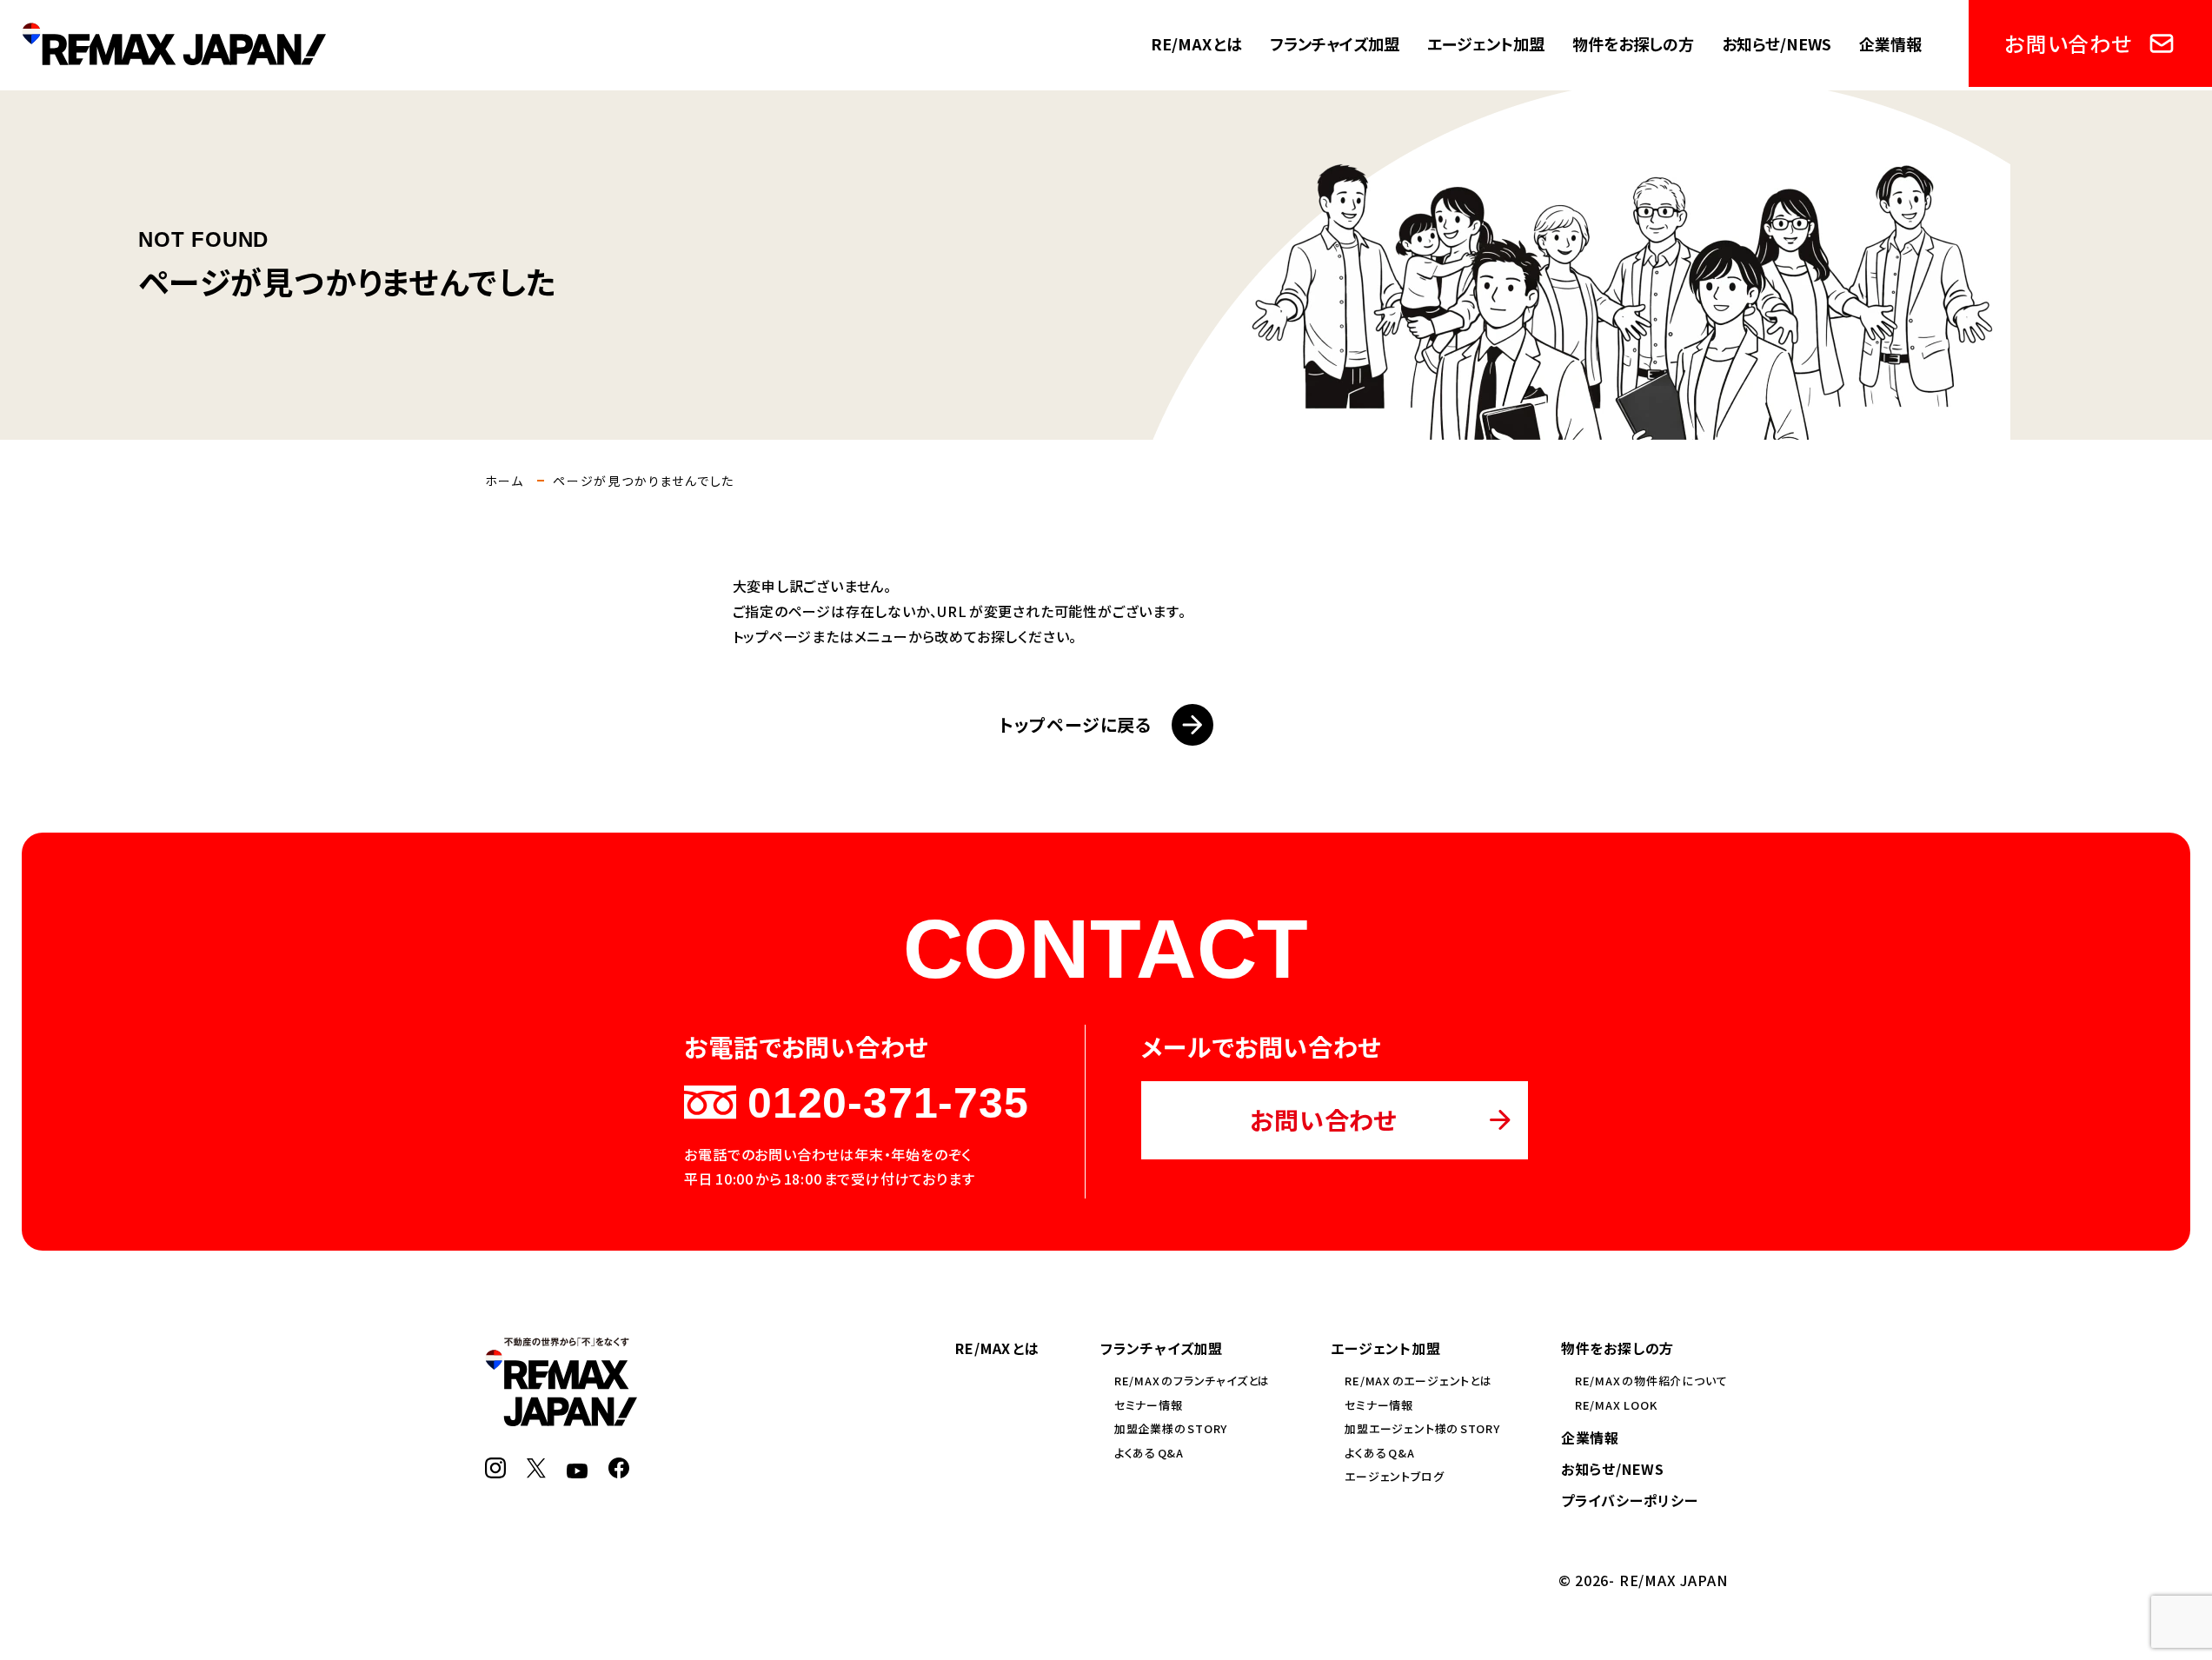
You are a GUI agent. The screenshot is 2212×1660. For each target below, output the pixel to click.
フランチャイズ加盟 (1335, 43)
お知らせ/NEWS (1777, 43)
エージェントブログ (1394, 1476)
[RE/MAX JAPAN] (561, 1416)
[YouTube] (577, 1468)
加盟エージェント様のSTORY (1422, 1428)
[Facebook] (619, 1468)
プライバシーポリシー (1630, 1500)
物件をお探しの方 (1633, 43)
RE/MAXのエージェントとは (1418, 1381)
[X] (536, 1468)
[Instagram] (495, 1468)
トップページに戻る (1075, 724)
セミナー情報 (1149, 1405)
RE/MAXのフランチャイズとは (1192, 1381)
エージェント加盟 (1486, 43)
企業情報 (1890, 43)
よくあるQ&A (1149, 1453)
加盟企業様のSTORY (1171, 1428)
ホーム (505, 481)
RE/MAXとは (1196, 43)
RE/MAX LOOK (1616, 1405)
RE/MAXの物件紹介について (1651, 1381)
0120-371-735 (888, 1103)
